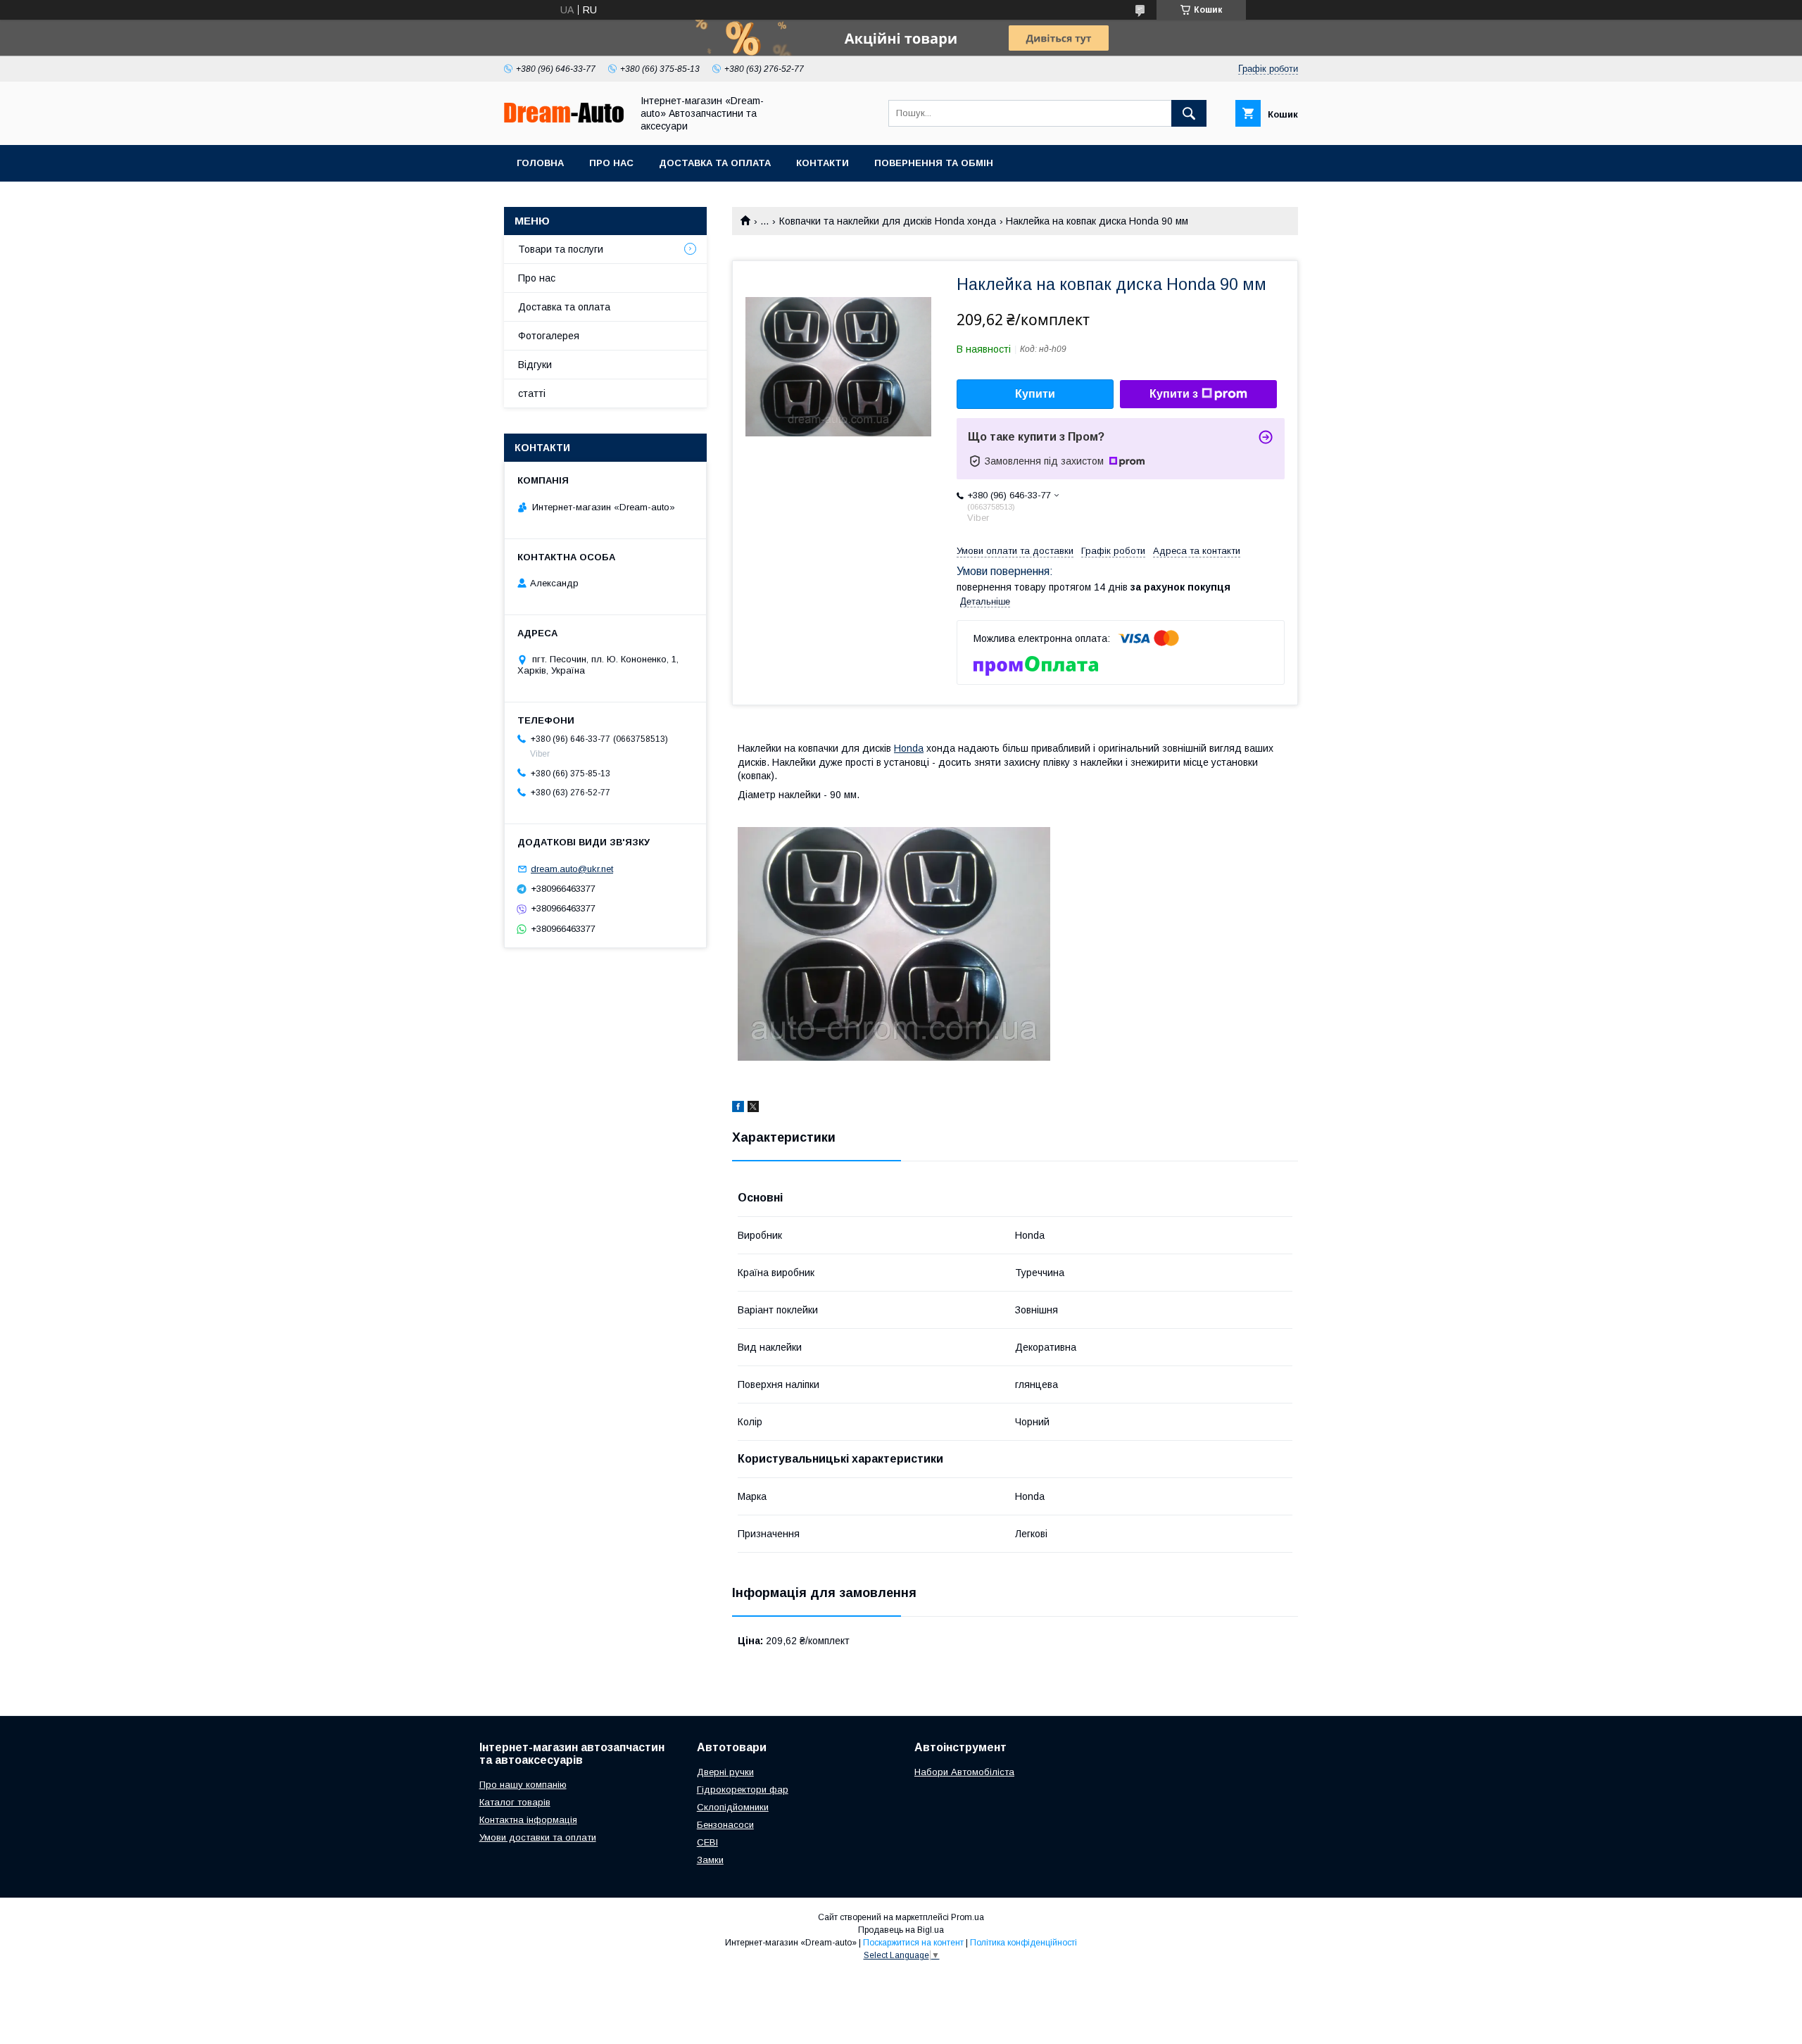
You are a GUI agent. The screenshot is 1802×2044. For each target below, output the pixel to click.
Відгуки (535, 365)
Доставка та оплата (715, 163)
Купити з (1174, 394)
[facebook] (738, 1109)
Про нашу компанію (523, 1785)
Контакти (823, 163)
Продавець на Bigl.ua (901, 1930)
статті (532, 393)
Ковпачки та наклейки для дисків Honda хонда (888, 221)
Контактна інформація (528, 1820)
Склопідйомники (733, 1807)
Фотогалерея (549, 336)
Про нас (611, 163)
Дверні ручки (725, 1772)
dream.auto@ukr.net (572, 869)
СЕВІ (707, 1842)
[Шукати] (1189, 113)
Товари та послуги (561, 249)
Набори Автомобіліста (964, 1772)
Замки (710, 1860)
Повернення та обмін (934, 163)
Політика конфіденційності (1023, 1943)
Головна (540, 163)
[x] (753, 1109)
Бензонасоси (725, 1825)
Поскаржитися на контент (913, 1943)
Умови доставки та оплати (538, 1837)
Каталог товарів (515, 1802)
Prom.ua (968, 1917)
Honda (909, 748)
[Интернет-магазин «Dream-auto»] (564, 119)
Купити (1035, 394)
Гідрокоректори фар (743, 1790)
